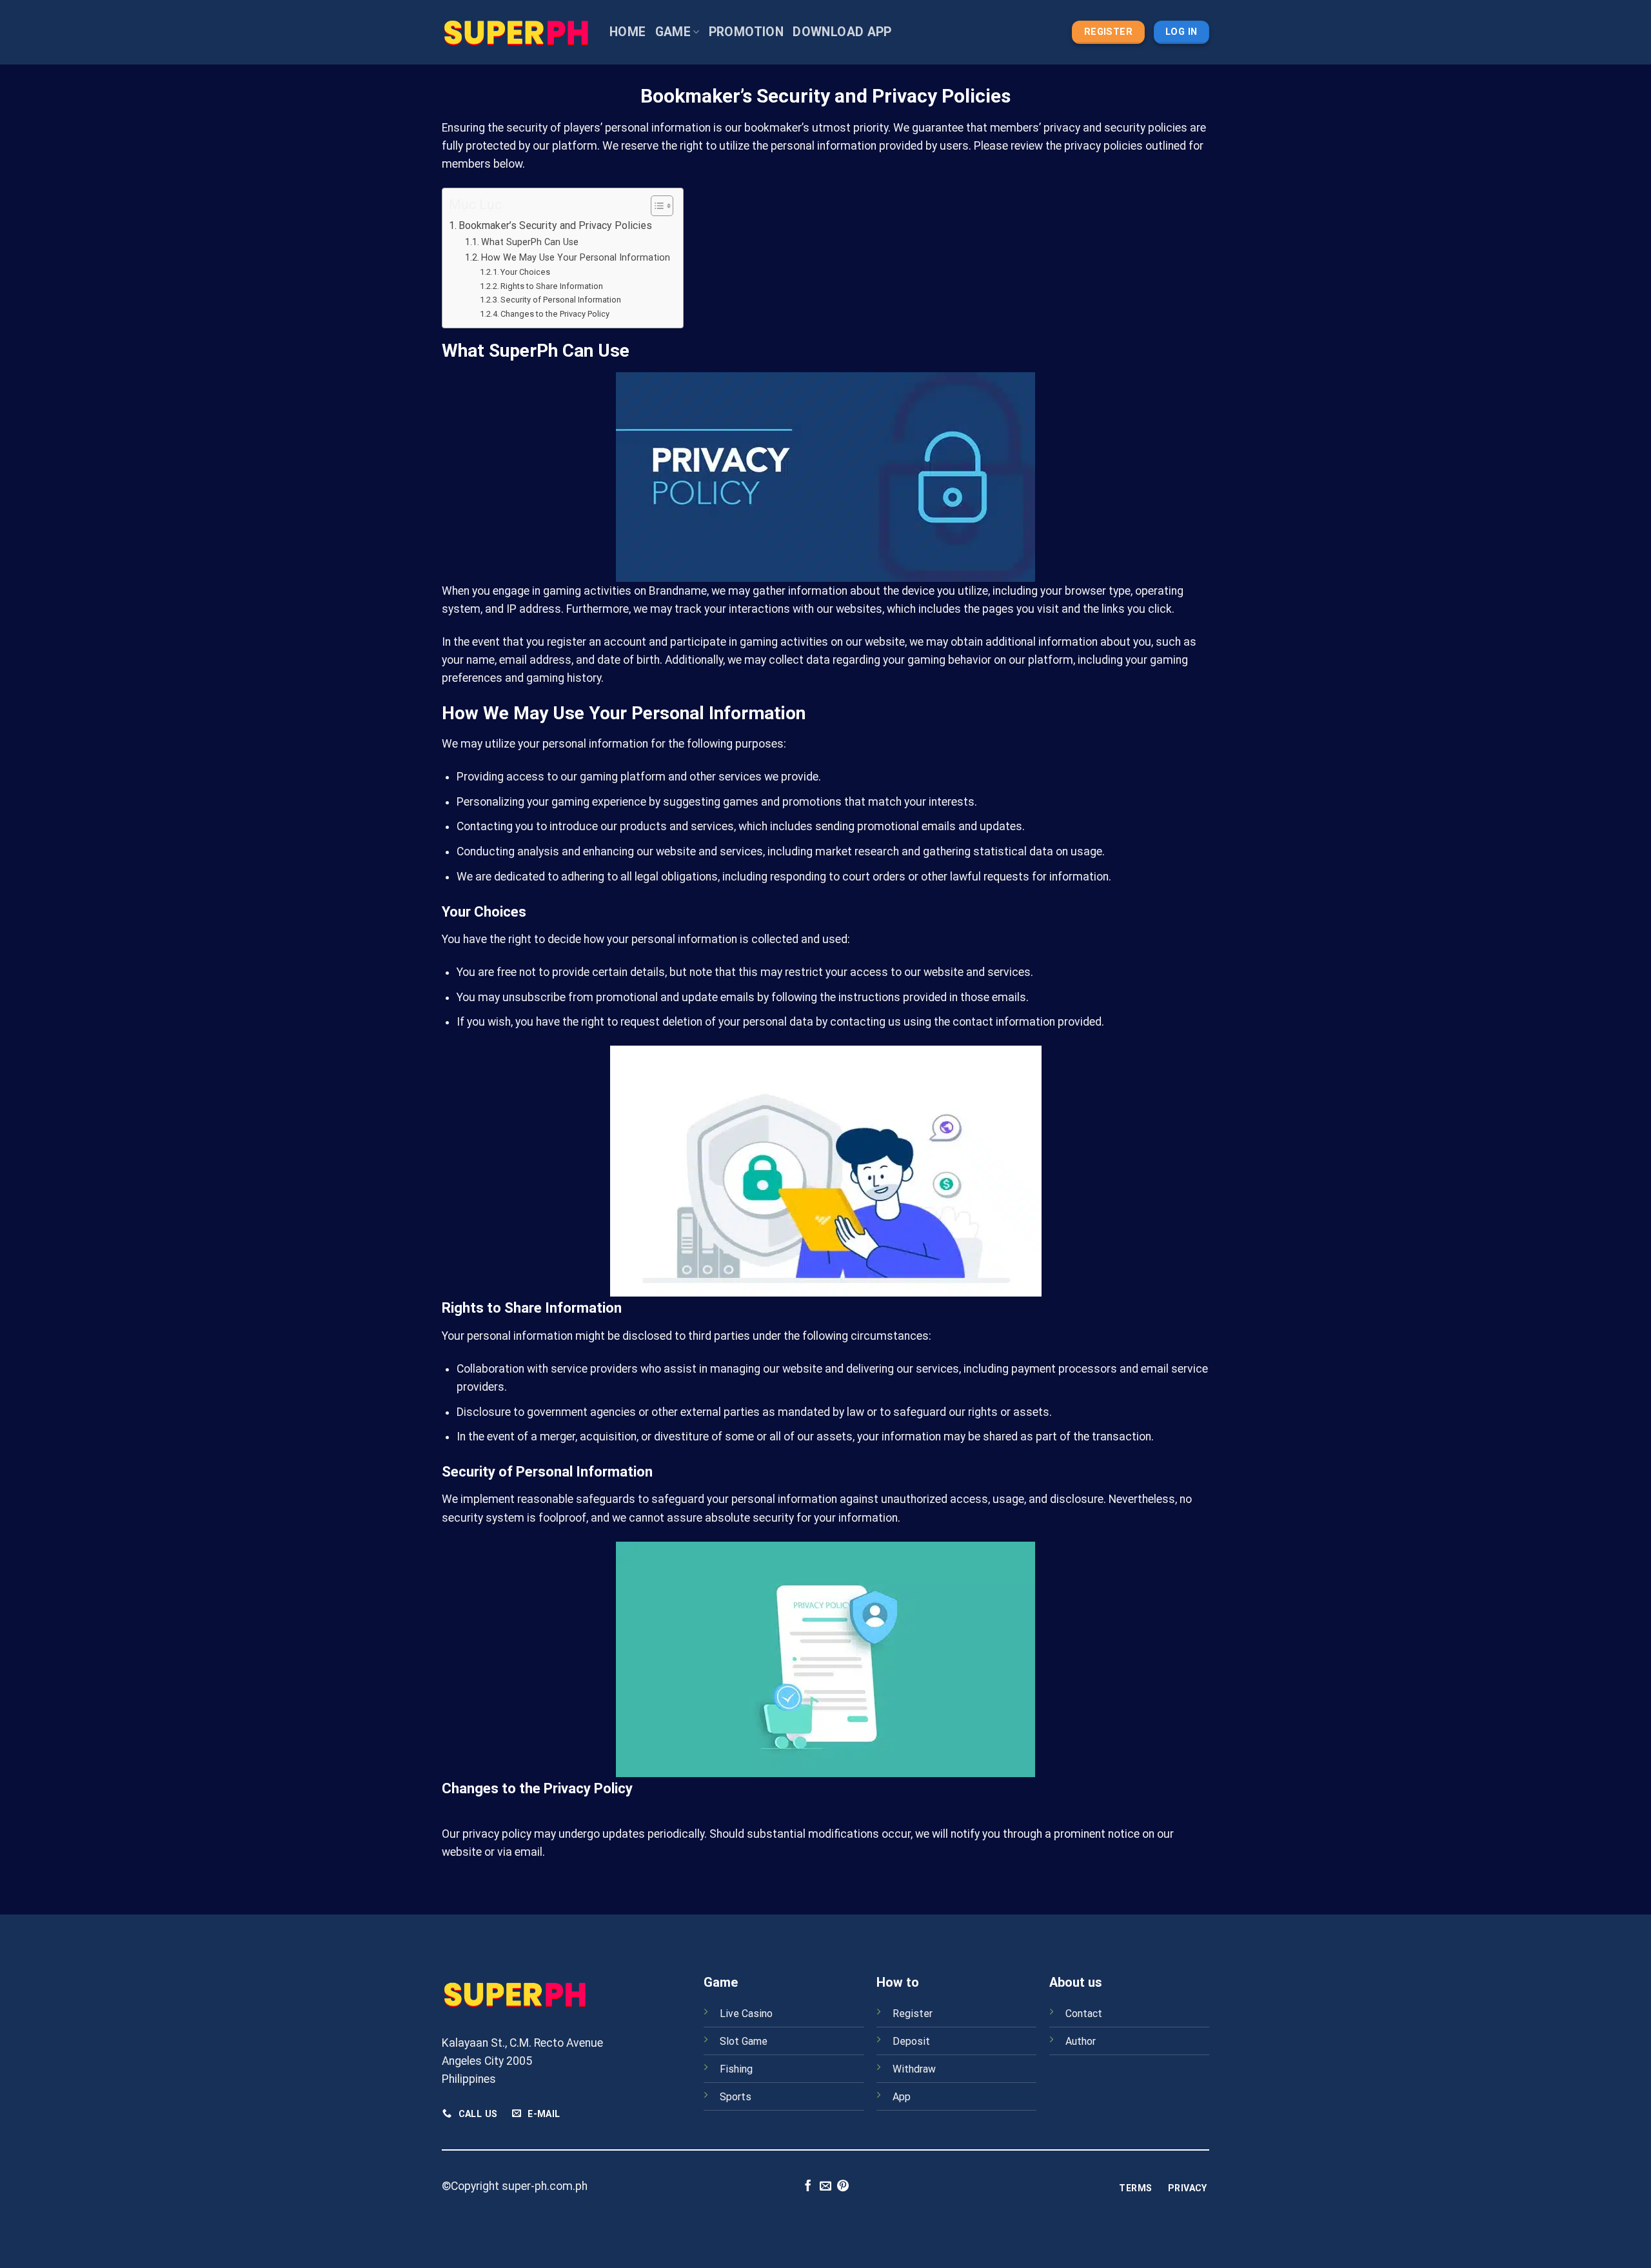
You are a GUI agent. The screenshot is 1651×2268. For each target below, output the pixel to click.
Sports (736, 2097)
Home (628, 32)
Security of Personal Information (561, 300)
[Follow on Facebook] (808, 2187)
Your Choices (525, 272)
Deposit (911, 2041)
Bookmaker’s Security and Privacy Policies (555, 225)
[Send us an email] (825, 2187)
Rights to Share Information (552, 286)
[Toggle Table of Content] (656, 206)
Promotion (746, 32)
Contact (1084, 2014)
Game (673, 32)
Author (1081, 2041)
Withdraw (914, 2069)
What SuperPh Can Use (530, 242)
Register (913, 2014)
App (902, 2097)
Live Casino (746, 2014)
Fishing (736, 2069)
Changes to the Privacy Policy (555, 314)
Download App (842, 32)
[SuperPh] (516, 32)
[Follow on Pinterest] (843, 2187)
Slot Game (744, 2041)
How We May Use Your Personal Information (576, 257)
